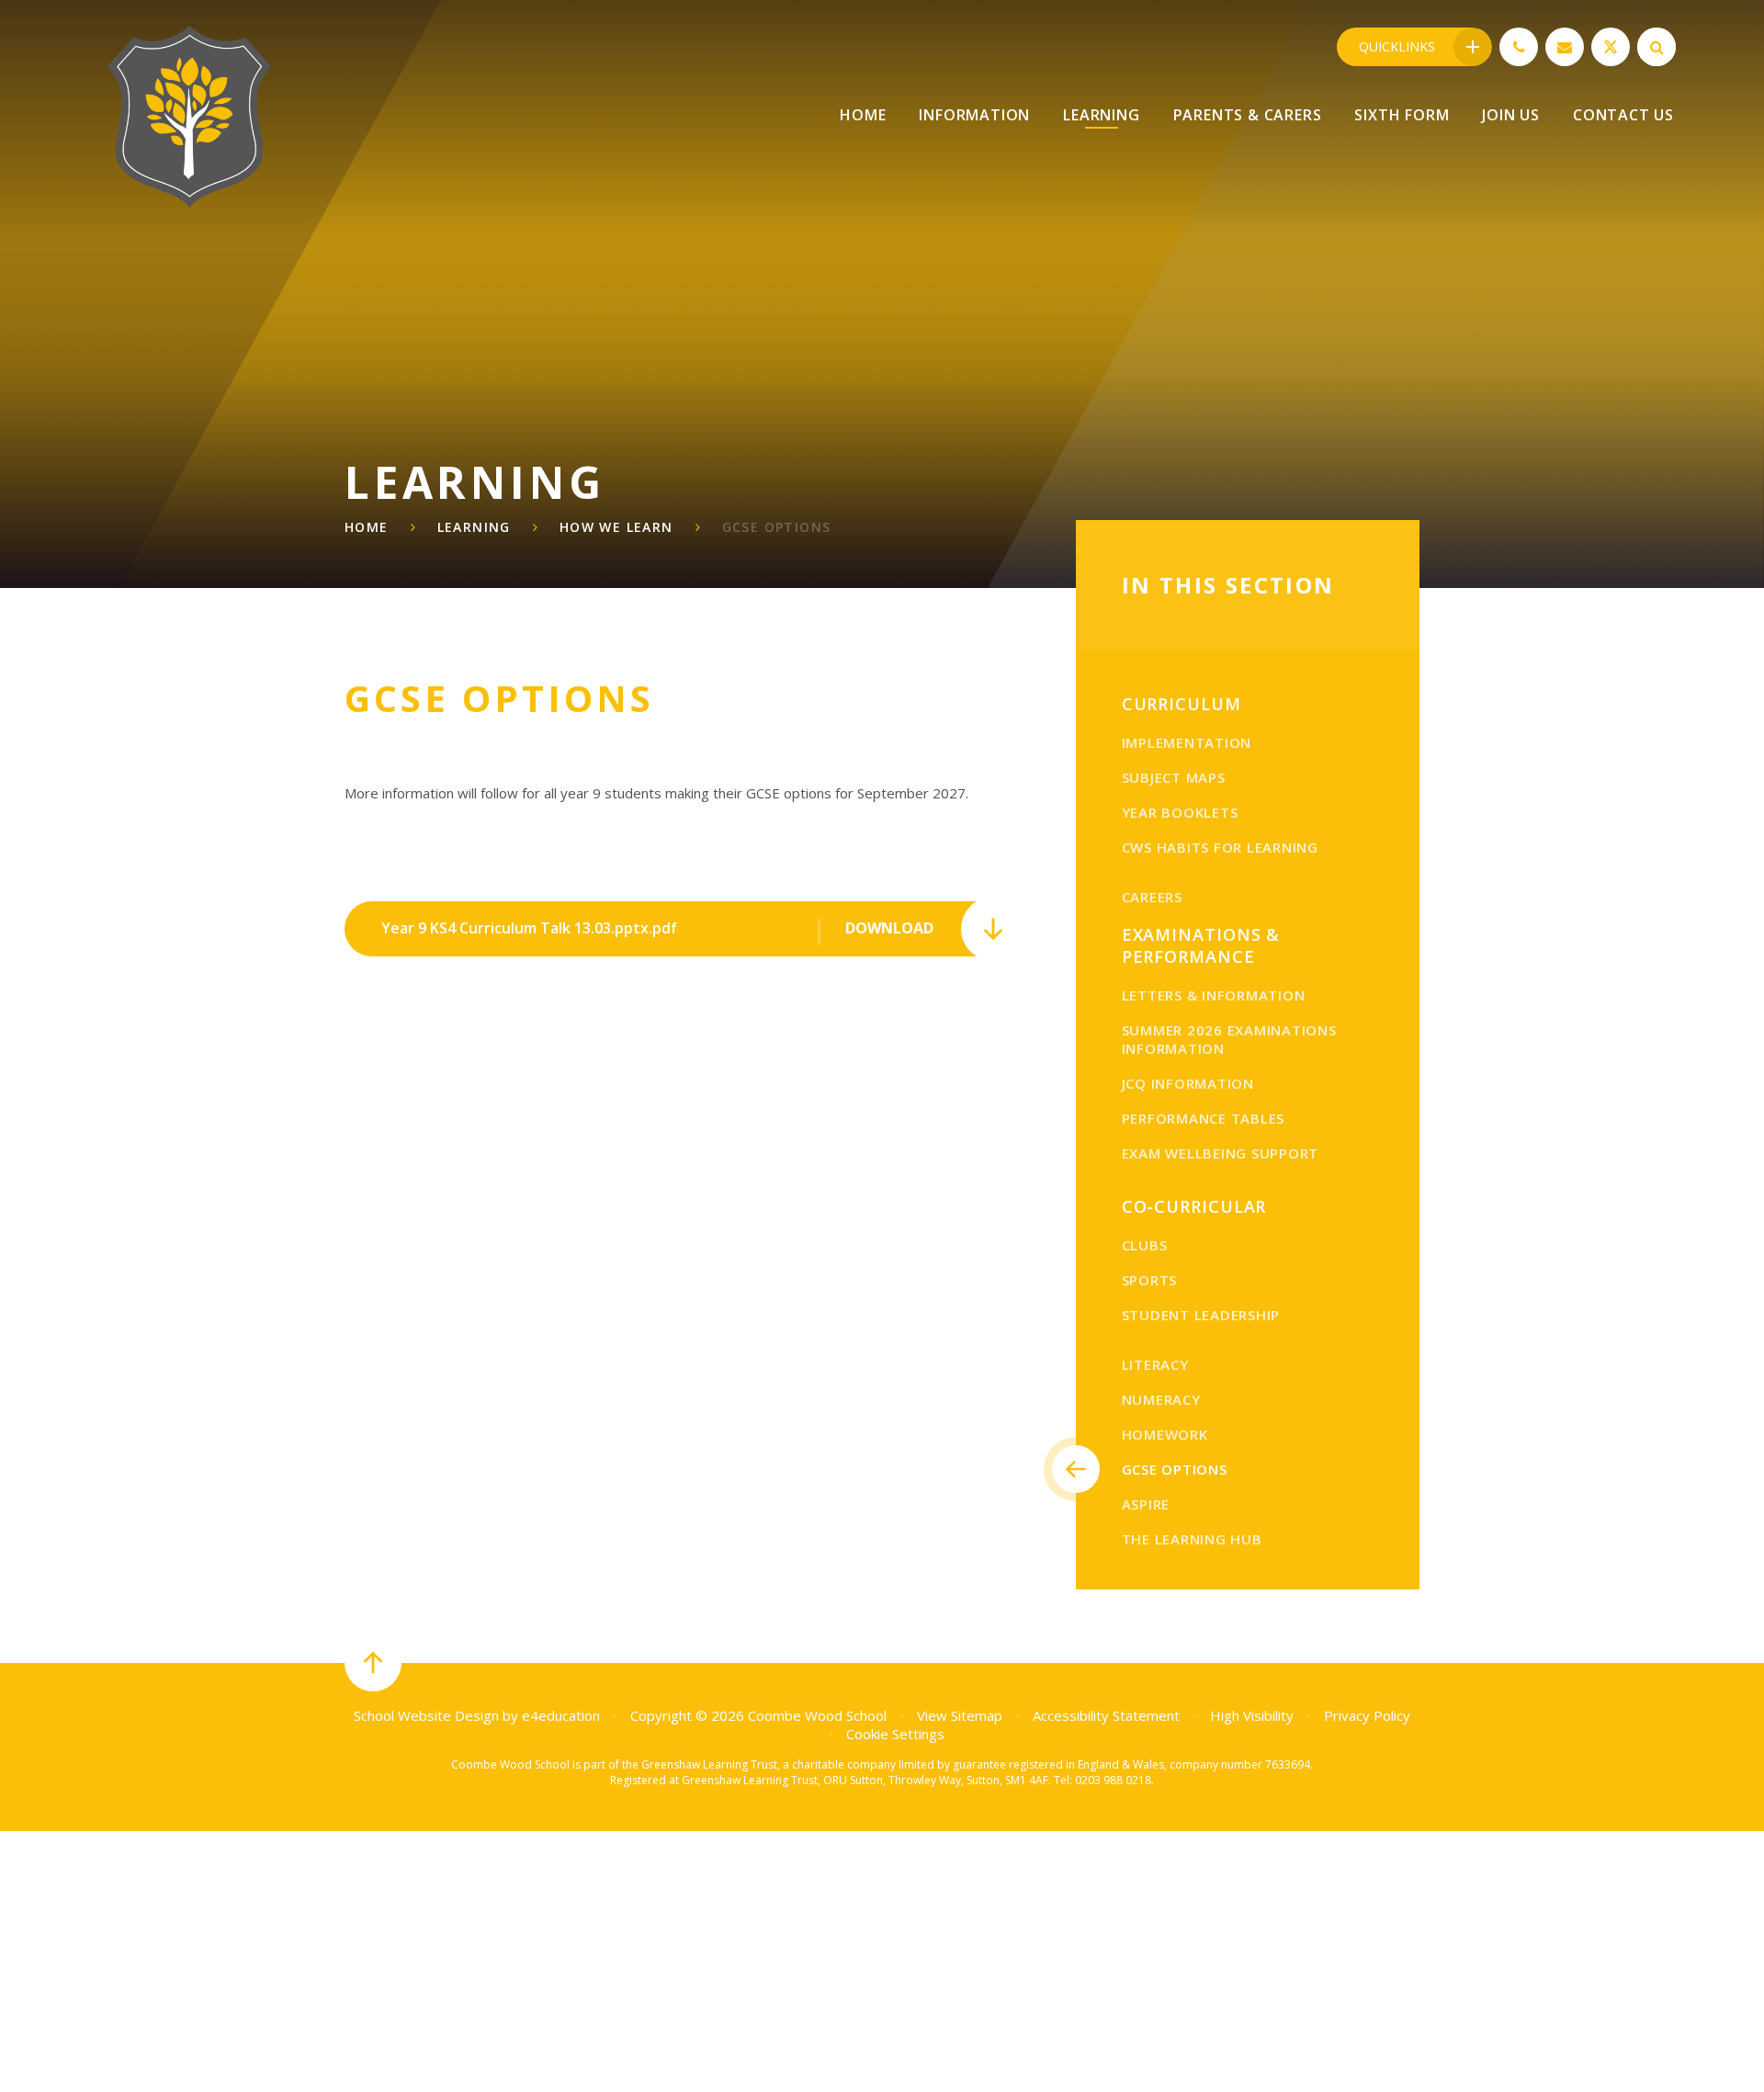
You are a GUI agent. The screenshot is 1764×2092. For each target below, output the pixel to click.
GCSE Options (777, 527)
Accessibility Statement (1106, 1715)
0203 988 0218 (1113, 1780)
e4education (561, 1715)
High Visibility (1252, 1715)
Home (367, 527)
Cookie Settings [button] (895, 1734)
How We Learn (616, 527)
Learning (474, 527)
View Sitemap (960, 1715)
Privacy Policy (1367, 1715)
